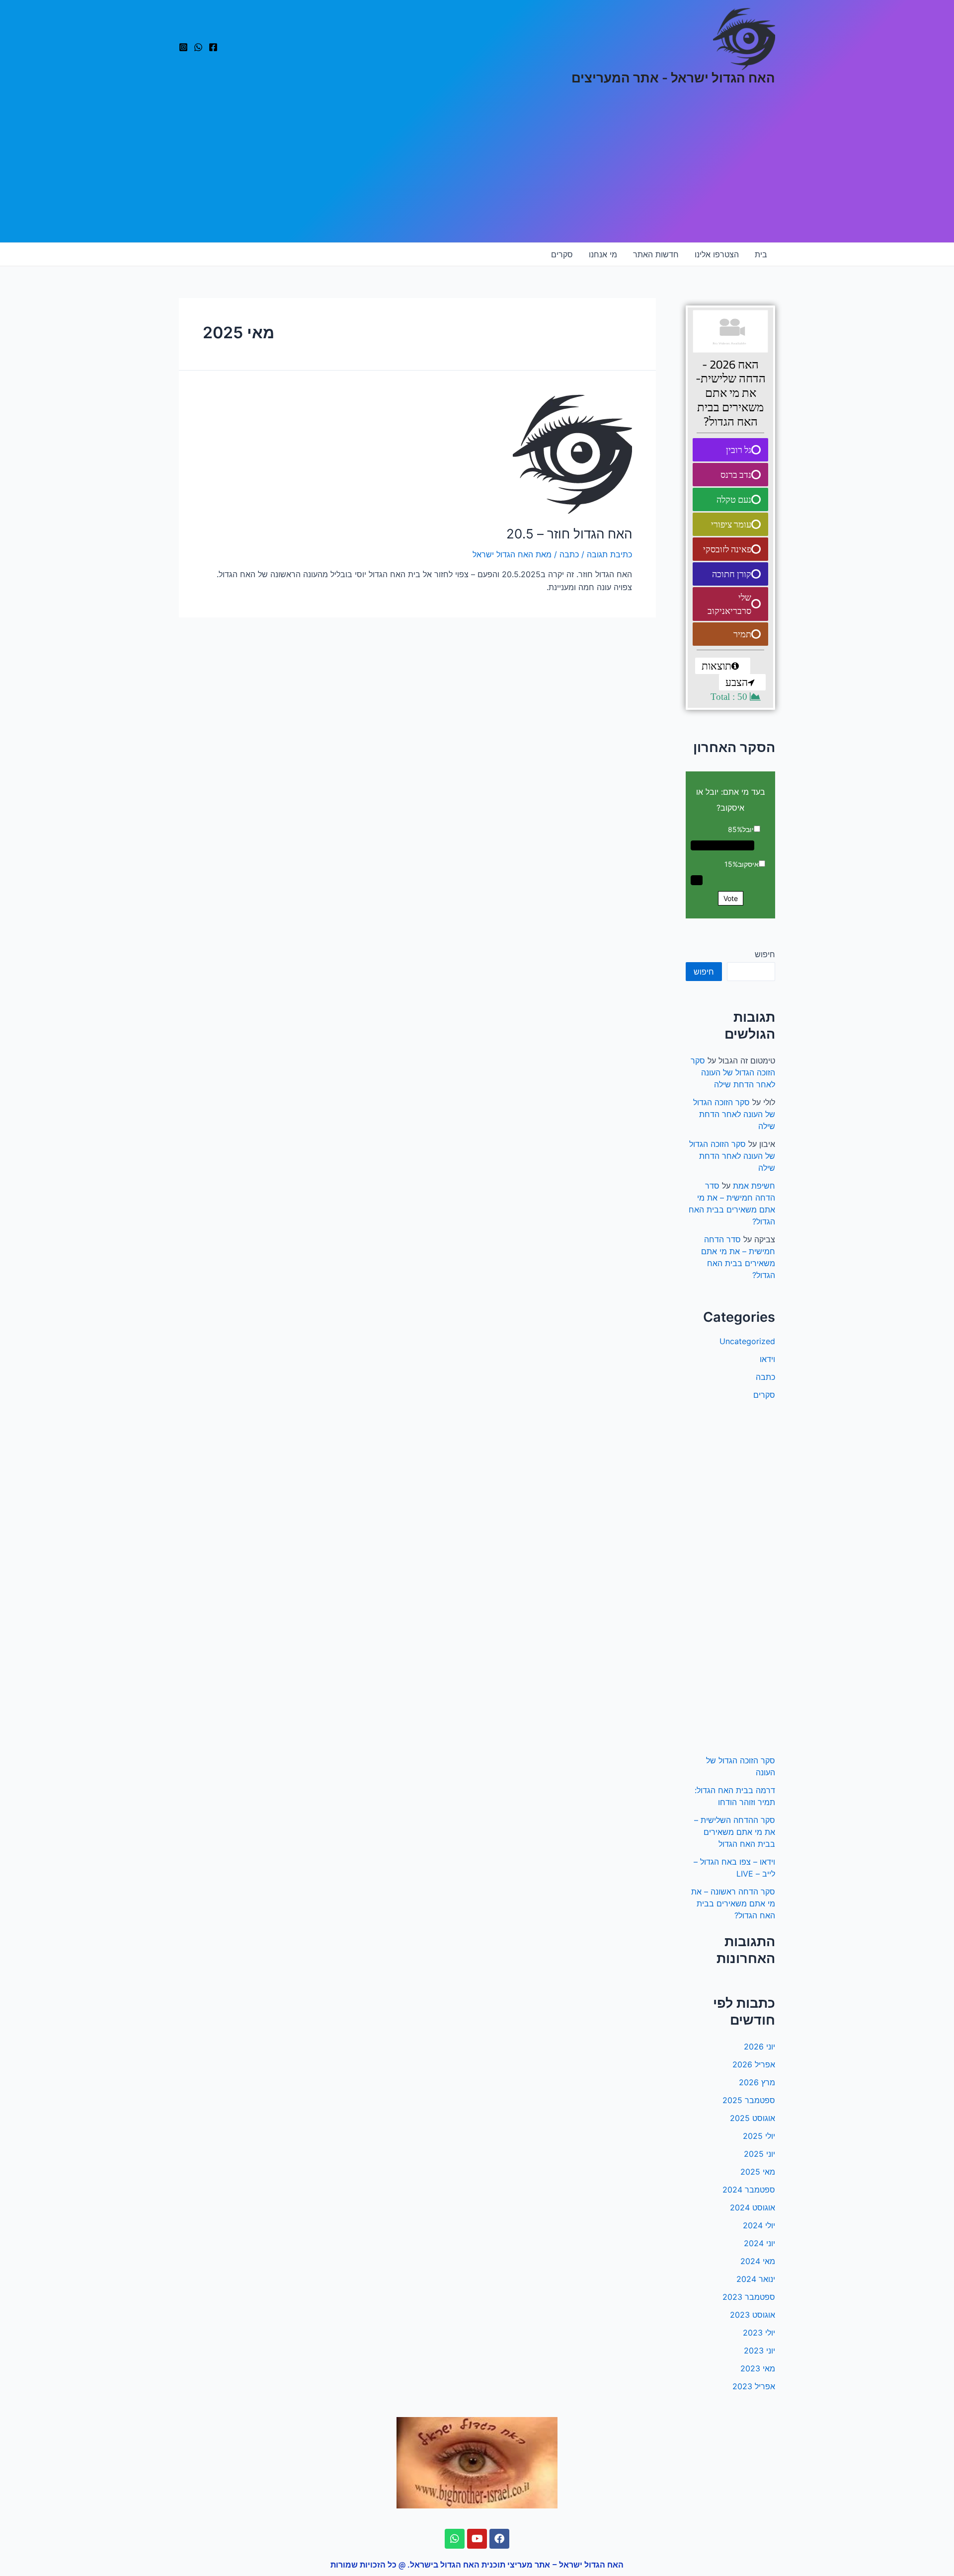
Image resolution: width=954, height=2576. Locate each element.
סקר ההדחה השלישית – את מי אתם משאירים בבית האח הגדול (735, 1832)
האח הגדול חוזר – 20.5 (569, 534)
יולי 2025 (759, 2136)
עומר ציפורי (731, 524)
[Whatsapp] (455, 2539)
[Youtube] (477, 2539)
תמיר (742, 634)
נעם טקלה (734, 499)
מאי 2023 (758, 2368)
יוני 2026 (759, 2046)
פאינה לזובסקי (727, 549)
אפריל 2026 (754, 2064)
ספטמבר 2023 (749, 2297)
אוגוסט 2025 (753, 2118)
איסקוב (748, 864)
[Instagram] (183, 47)
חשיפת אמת (754, 1186)
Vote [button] (731, 898)
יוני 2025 (759, 2154)
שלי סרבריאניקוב (729, 604)
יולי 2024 (759, 2225)
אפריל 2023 (754, 2386)
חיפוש (765, 954)
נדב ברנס (736, 475)
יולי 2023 (759, 2333)
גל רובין (739, 450)
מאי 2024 (758, 2261)
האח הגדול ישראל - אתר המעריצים (673, 78)
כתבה (765, 1377)
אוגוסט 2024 (753, 2207)
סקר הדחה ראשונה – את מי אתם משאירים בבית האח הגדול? (733, 1903)
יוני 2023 (759, 2350)
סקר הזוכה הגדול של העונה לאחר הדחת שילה (733, 1072)
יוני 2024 (759, 2243)
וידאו (767, 1359)
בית (761, 254)
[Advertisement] (477, 168)
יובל (748, 829)
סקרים (562, 254)
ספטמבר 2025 (749, 2100)
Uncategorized (747, 1341)
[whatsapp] (198, 47)
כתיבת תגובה (609, 554)
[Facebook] (213, 47)
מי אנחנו (603, 254)
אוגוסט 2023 (753, 2315)
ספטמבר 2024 (749, 2190)
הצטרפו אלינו (717, 254)
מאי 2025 (758, 2172)
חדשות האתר (656, 254)
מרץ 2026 (757, 2082)
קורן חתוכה (732, 574)
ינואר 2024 (756, 2279)
